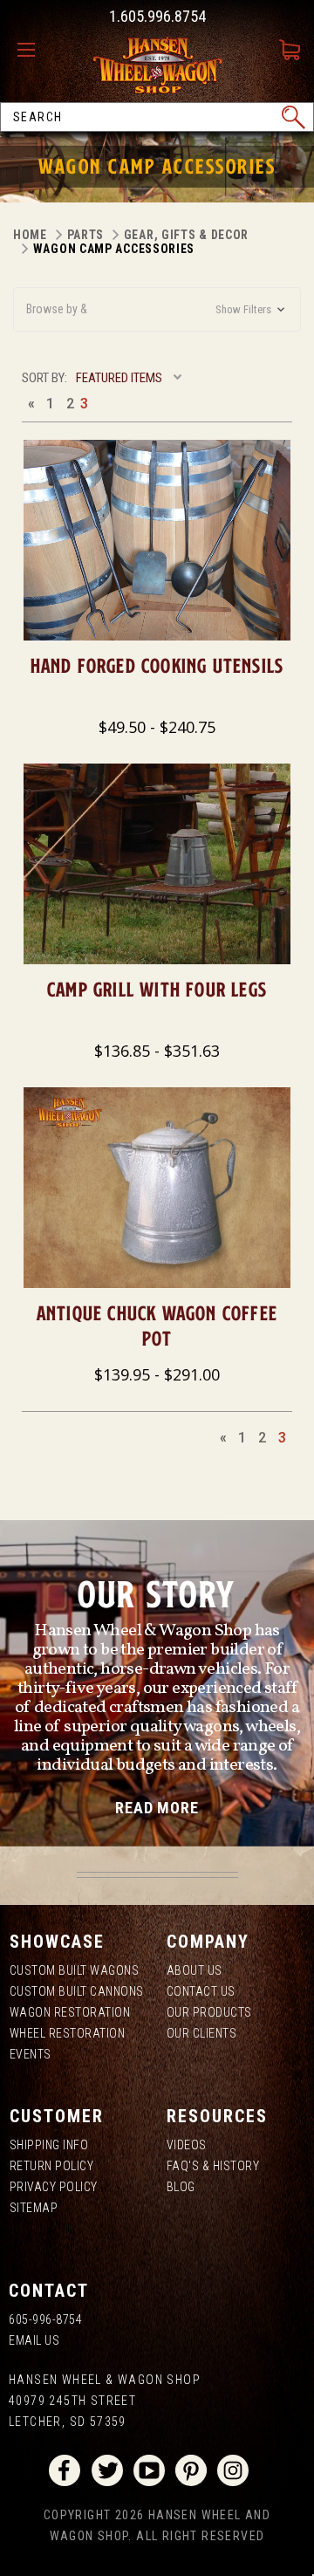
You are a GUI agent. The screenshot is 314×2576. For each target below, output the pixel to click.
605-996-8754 (45, 2319)
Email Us (34, 2340)
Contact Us (201, 1991)
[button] (157, 309)
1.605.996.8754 (157, 16)
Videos (187, 2145)
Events (31, 2054)
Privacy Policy (54, 2187)
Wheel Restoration (68, 2033)
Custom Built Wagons (75, 1970)
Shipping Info (49, 2145)
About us (195, 1970)
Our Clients (202, 2033)
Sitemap (34, 2208)
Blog (181, 2187)
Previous (31, 403)
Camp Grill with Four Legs (157, 989)
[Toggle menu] (31, 51)
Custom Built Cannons (77, 1991)
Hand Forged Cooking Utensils (157, 665)
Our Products (209, 2012)
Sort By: (44, 378)
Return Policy (52, 2166)
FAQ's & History (213, 2166)
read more (157, 1808)
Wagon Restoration (70, 2012)
